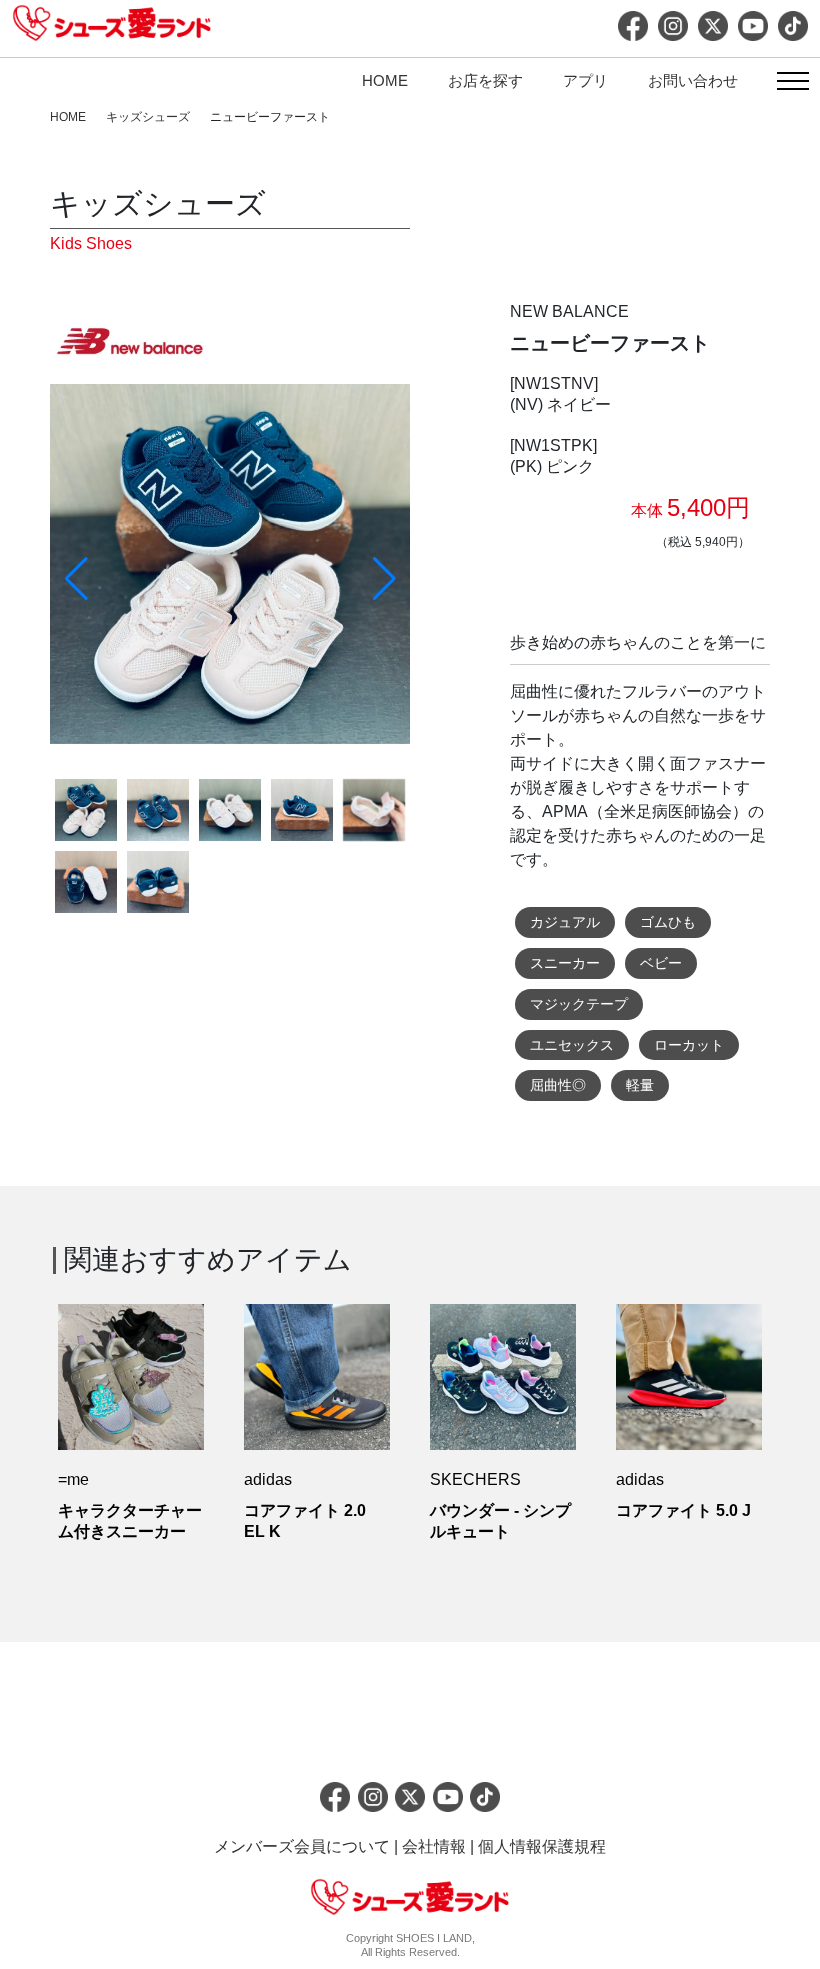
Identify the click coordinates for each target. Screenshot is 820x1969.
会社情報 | (440, 1846)
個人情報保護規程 (542, 1846)
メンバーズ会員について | (308, 1846)
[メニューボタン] (792, 83)
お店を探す (485, 80)
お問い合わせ (693, 80)
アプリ (585, 80)
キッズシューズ (148, 117)
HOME (385, 80)
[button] (384, 579)
